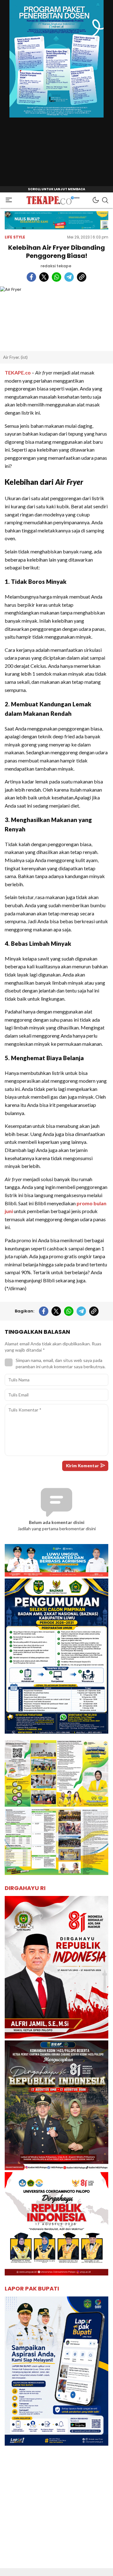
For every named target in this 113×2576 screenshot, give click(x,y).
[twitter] (44, 277)
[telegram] (69, 277)
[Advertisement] (56, 2512)
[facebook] (31, 277)
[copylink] (82, 277)
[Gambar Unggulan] (56, 319)
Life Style (15, 237)
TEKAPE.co (18, 372)
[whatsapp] (56, 277)
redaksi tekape (56, 266)
